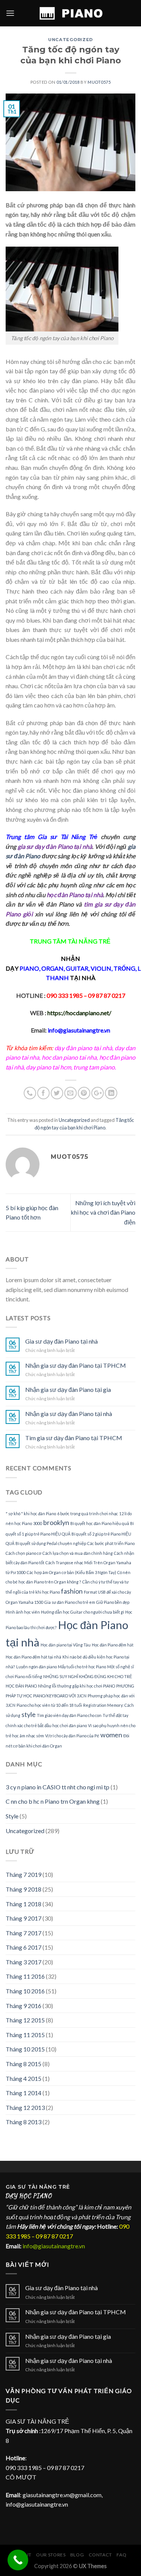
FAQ (121, 2555)
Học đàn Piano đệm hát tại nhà (33, 1657)
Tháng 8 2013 (23, 2122)
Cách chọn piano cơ (23, 1553)
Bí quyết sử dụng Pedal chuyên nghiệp (51, 1543)
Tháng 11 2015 (25, 2035)
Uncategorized (70, 40)
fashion (72, 1591)
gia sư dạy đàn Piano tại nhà (55, 846)
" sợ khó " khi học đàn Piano (31, 1514)
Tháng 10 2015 (25, 2049)
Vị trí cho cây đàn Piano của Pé (72, 1736)
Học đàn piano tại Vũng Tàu (66, 1645)
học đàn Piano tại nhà (75, 895)
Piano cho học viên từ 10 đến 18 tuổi (49, 1705)
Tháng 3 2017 (23, 1962)
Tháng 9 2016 (23, 2006)
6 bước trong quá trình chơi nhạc (88, 1514)
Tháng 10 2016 (25, 1991)
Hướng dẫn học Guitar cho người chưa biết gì (83, 1612)
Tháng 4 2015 (23, 2078)
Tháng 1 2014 (23, 2093)
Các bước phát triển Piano (111, 1543)
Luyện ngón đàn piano (36, 1667)
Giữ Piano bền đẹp (113, 1602)
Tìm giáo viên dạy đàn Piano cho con (69, 1715)
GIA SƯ (17, 2187)
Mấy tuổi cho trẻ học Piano (82, 1667)
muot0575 (99, 82)
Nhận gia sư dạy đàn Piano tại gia (68, 1389)
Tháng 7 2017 (23, 1933)
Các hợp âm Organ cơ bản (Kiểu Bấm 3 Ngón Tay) (71, 1572)
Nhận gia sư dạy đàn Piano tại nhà (69, 1414)
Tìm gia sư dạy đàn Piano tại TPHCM (74, 1438)
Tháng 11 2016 (25, 1976)
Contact (100, 2555)
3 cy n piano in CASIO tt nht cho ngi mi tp (58, 1787)
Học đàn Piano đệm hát (113, 1645)
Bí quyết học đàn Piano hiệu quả (100, 1523)
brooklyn (56, 1523)
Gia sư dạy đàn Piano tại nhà (61, 1341)
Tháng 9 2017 (23, 1918)
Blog (77, 2555)
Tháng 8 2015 (23, 2064)
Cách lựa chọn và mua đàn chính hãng (78, 1553)
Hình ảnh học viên (23, 1612)
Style (12, 1816)
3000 (38, 1523)
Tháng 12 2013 (25, 2107)
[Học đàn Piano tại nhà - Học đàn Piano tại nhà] (71, 13)
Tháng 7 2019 (23, 1874)
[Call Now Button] (18, 2560)
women (111, 1735)
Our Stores (51, 2555)
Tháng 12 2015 (25, 2020)
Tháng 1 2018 (23, 1904)
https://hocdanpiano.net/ (79, 1013)
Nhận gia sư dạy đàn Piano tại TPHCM (76, 1365)
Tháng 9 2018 (23, 1889)
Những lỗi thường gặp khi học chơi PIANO (77, 1686)
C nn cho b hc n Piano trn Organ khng (53, 1801)
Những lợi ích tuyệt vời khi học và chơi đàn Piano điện (103, 1212)
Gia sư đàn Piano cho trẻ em (70, 1602)
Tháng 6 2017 (23, 1947)
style (29, 1715)
